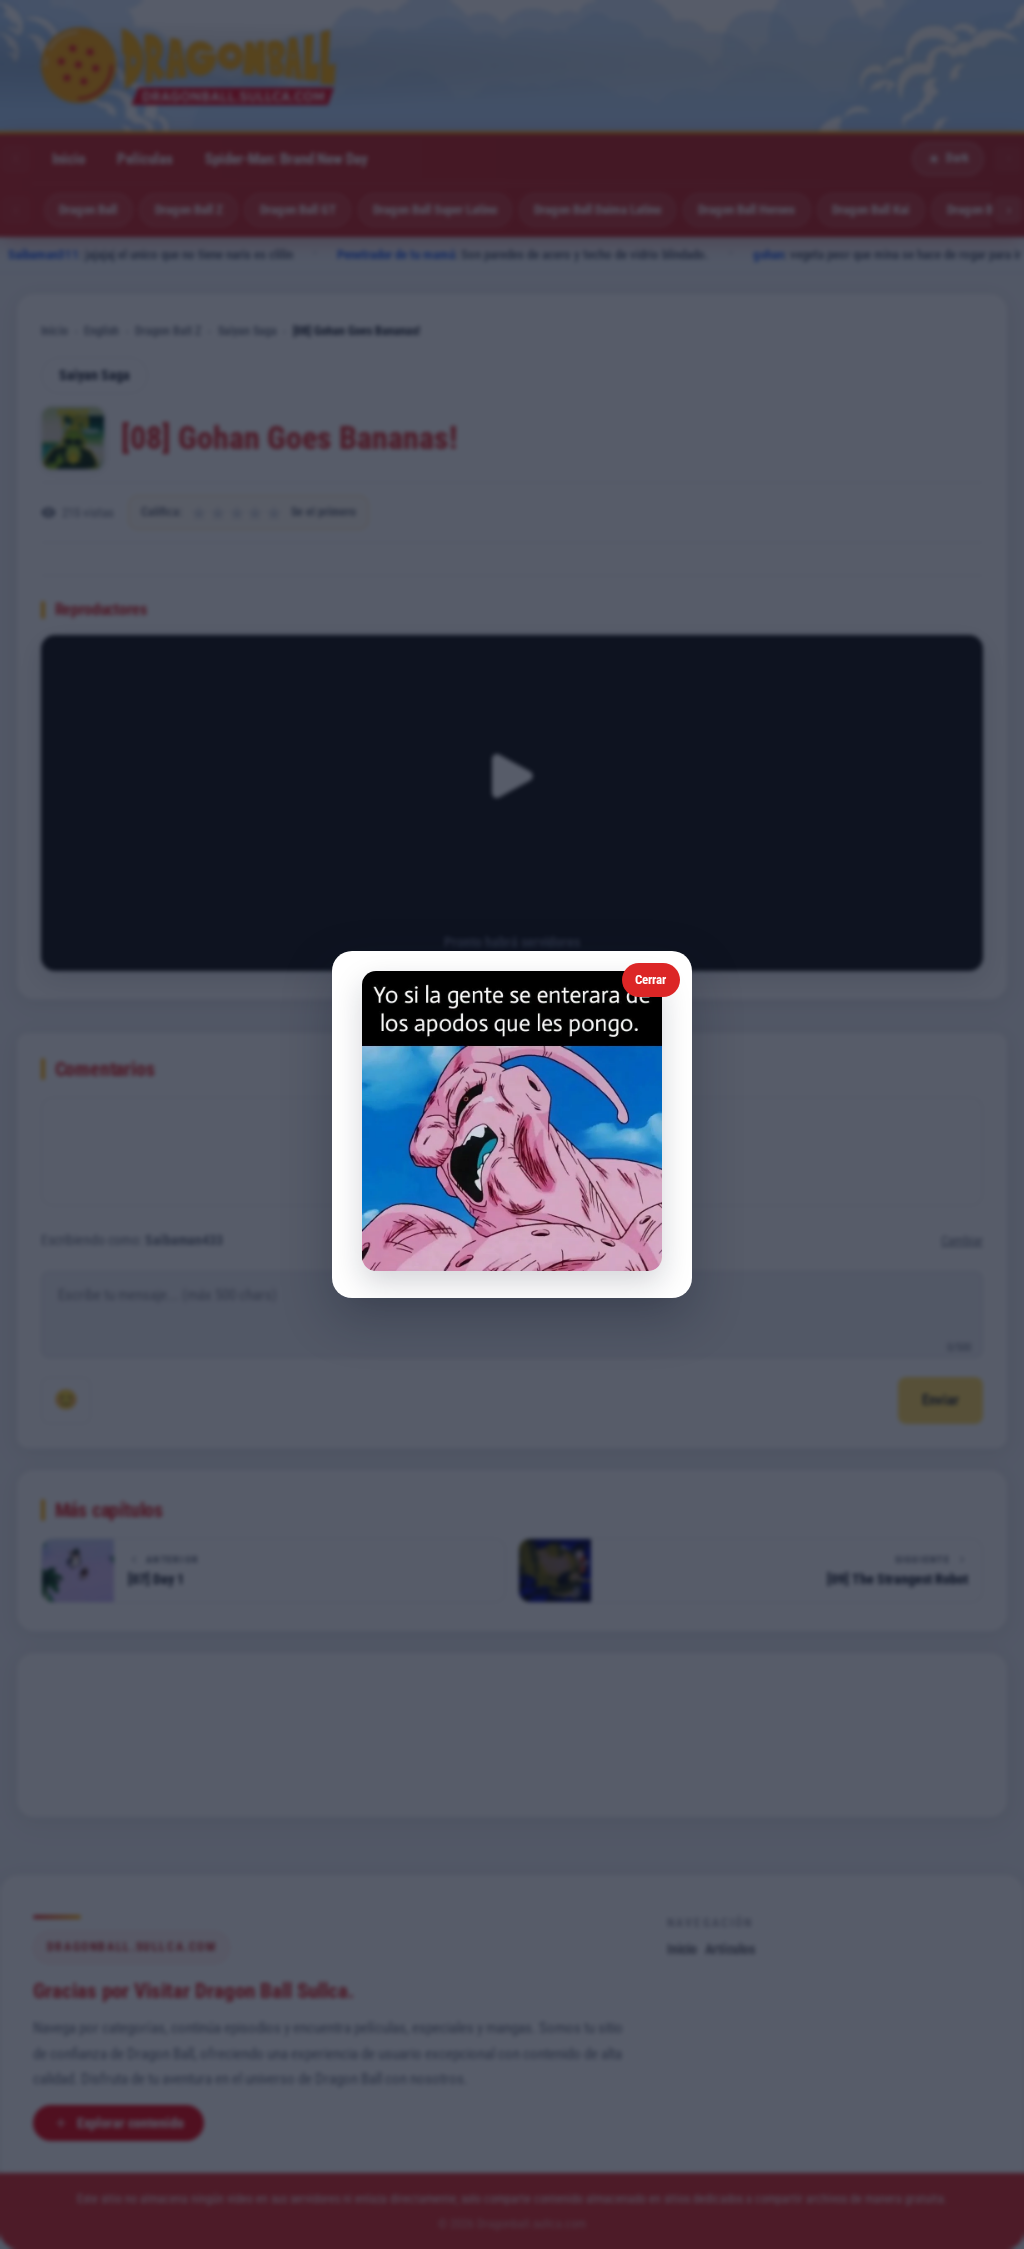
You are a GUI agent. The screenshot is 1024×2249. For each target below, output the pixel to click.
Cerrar (650, 979)
